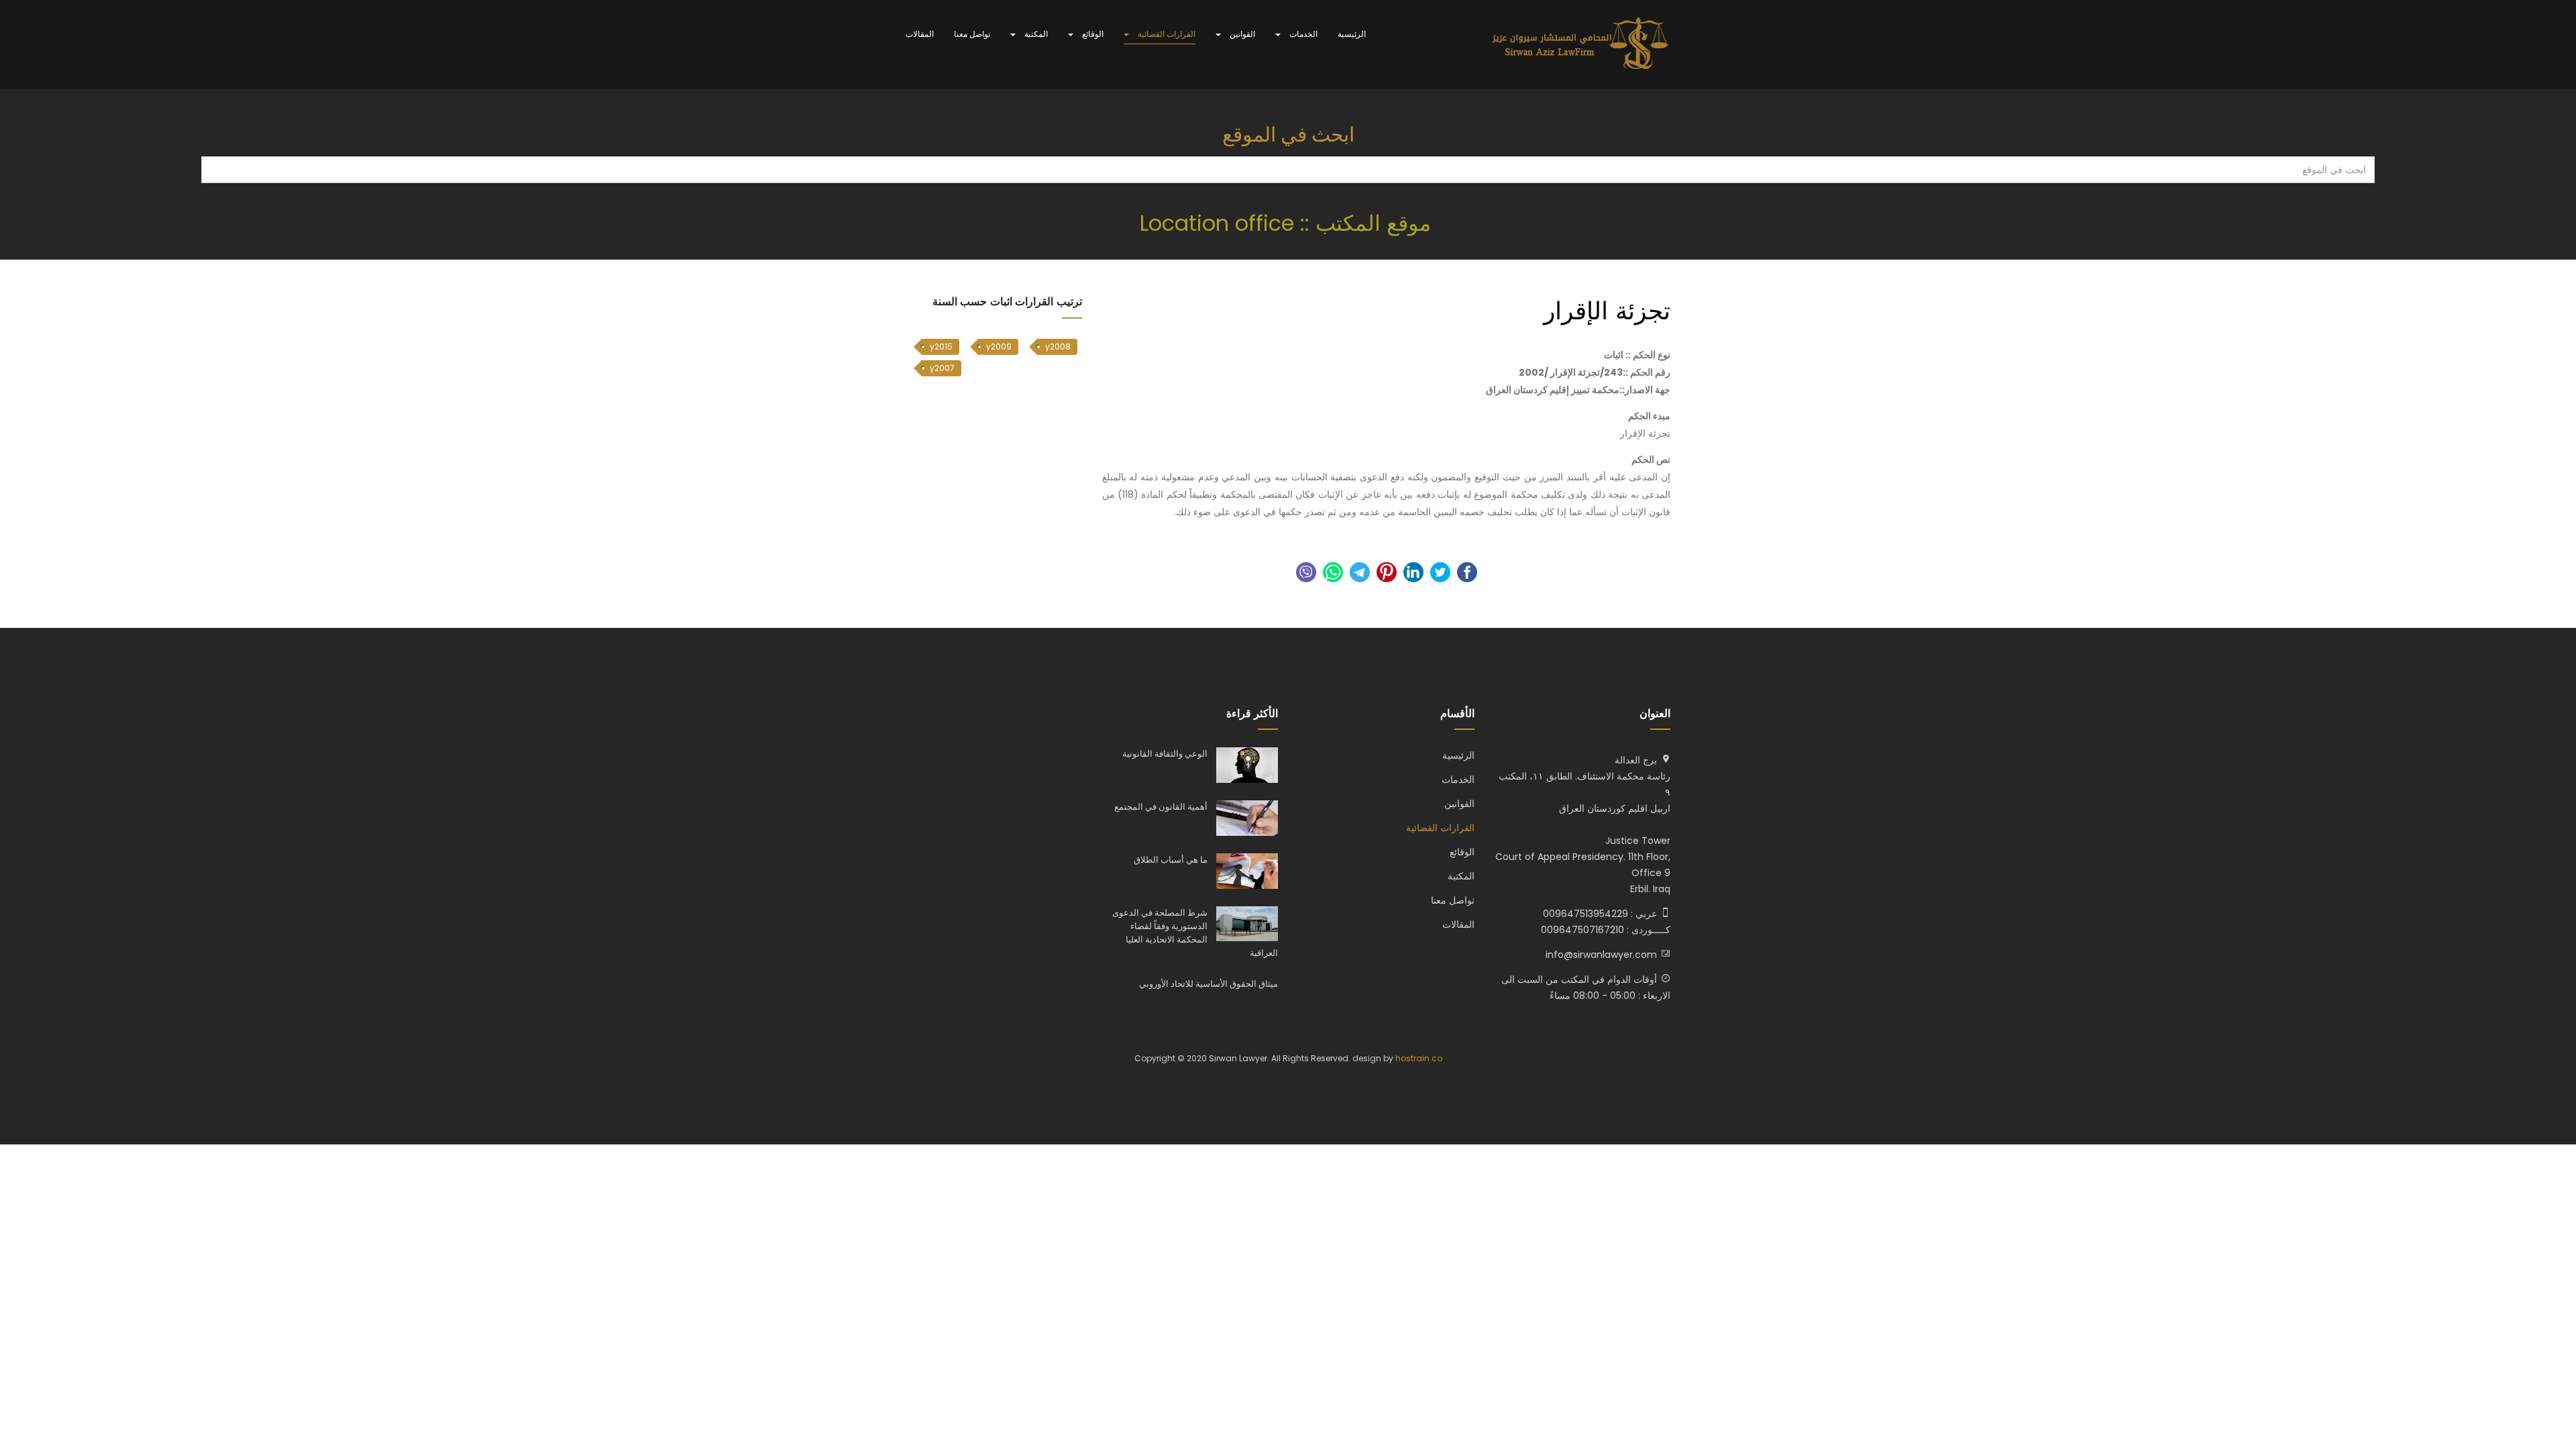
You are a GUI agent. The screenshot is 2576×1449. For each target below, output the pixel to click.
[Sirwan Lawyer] (1581, 44)
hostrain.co (1419, 1058)
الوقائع (1092, 34)
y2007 (942, 368)
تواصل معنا (972, 34)
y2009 (999, 346)
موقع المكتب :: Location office (1288, 223)
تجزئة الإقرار (1607, 311)
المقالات (920, 34)
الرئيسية (1352, 34)
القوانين (1241, 34)
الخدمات (1302, 34)
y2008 (1058, 346)
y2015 (941, 346)
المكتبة (1035, 34)
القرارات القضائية (1166, 34)
